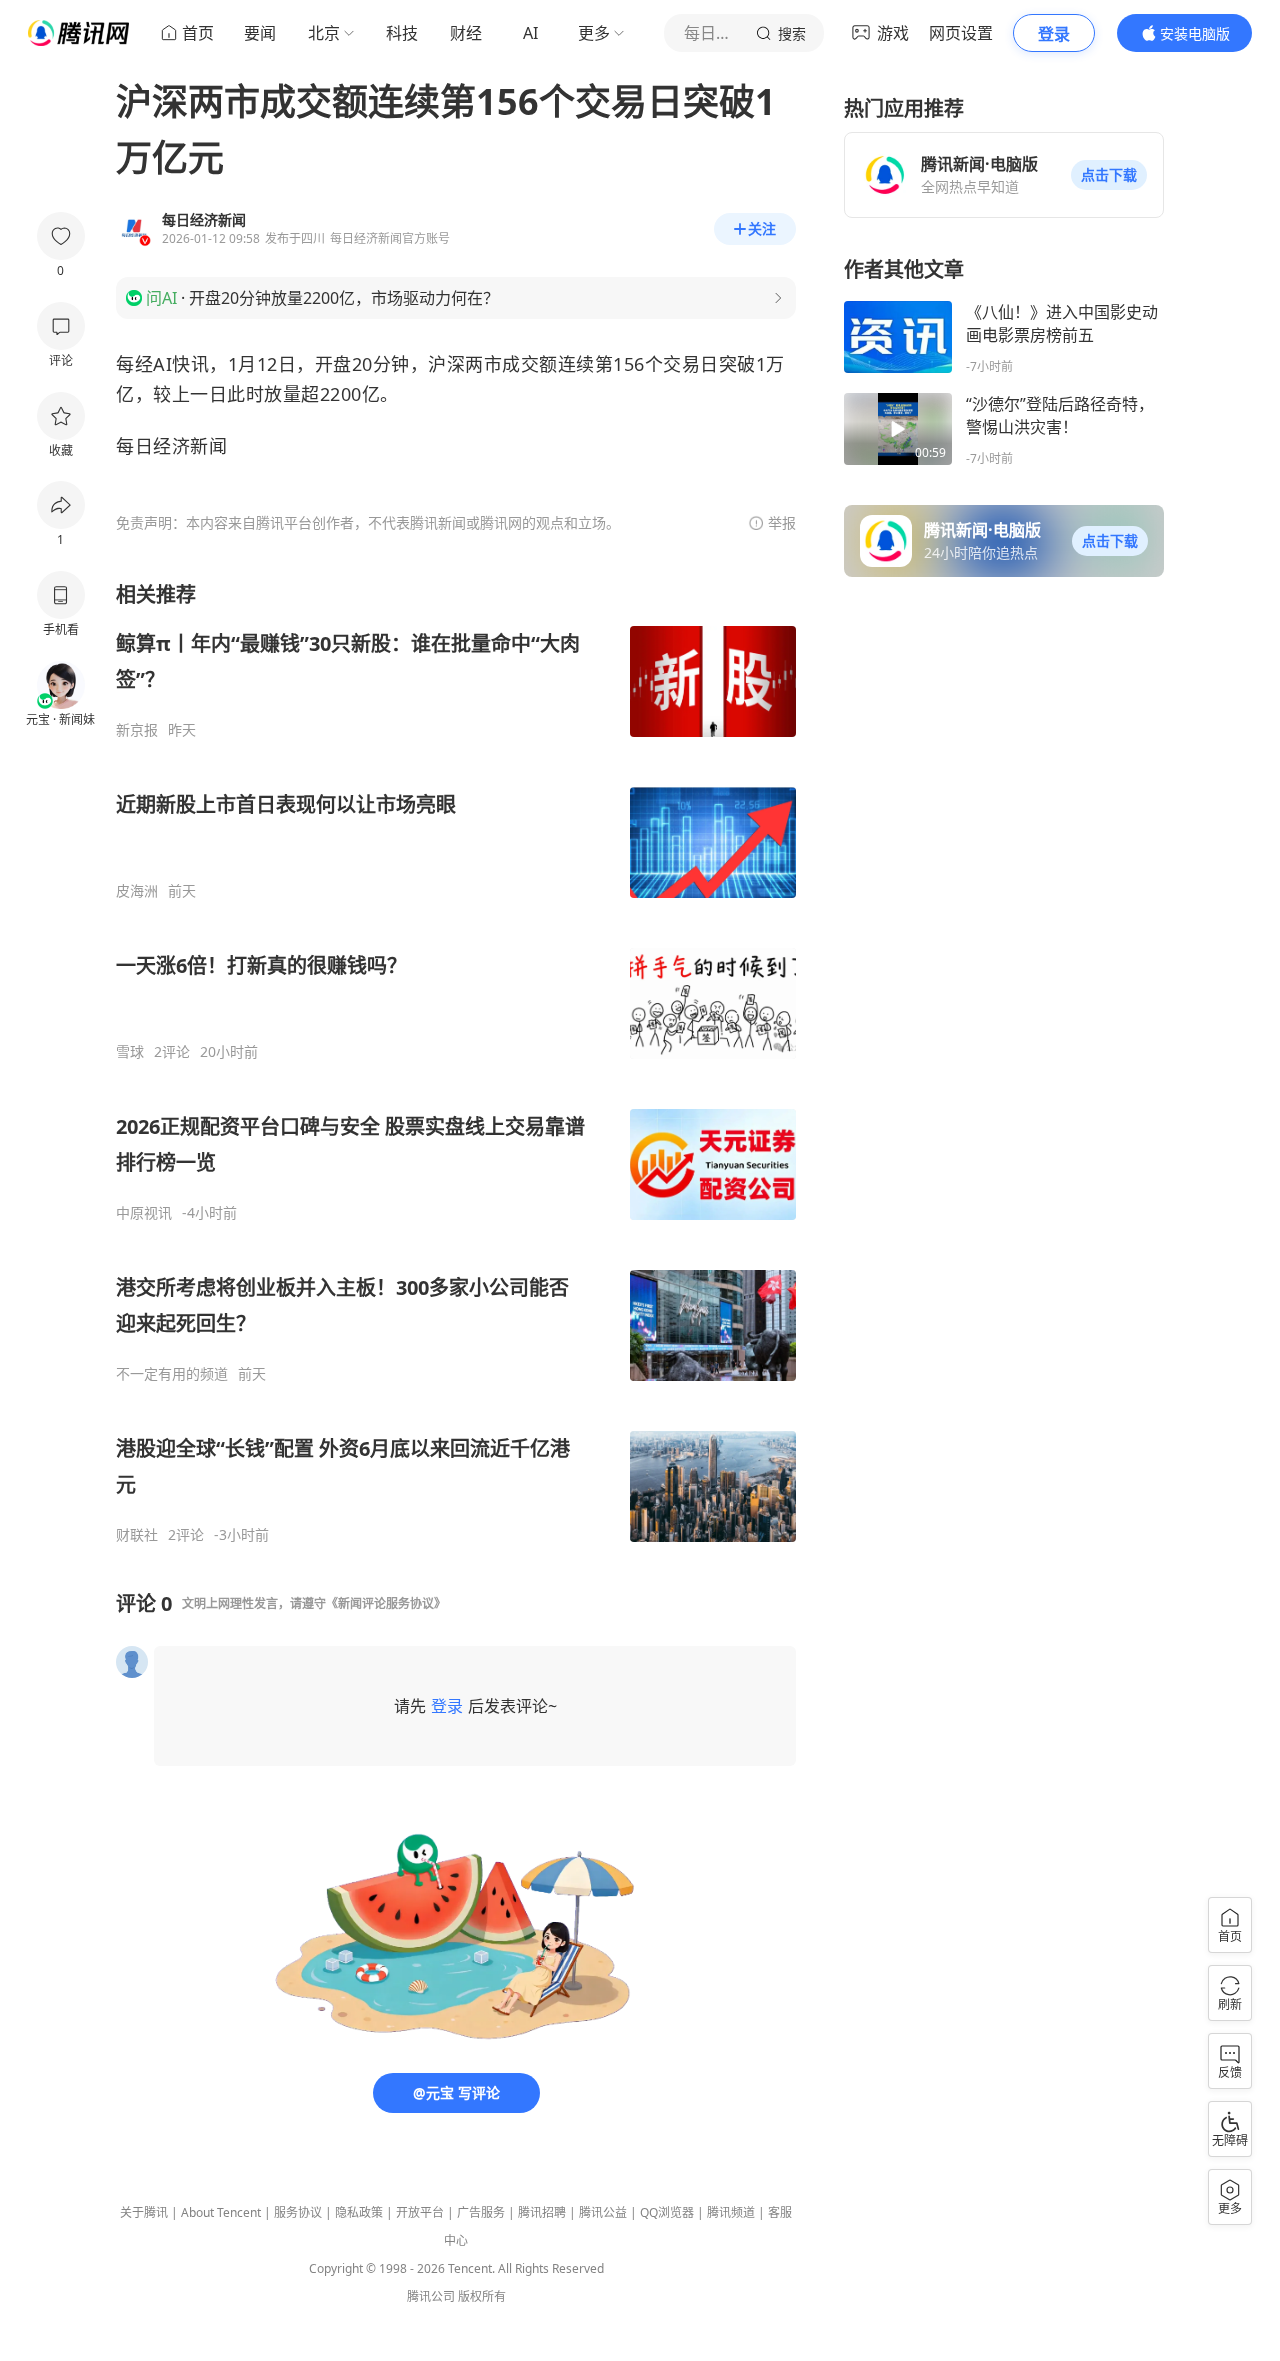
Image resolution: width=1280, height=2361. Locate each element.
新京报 (137, 730)
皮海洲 (137, 891)
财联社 (137, 1535)
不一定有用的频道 (172, 1374)
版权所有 (482, 2296)
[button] (1109, 175)
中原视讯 (144, 1213)
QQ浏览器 (667, 2212)
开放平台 (420, 2212)
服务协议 (298, 2212)
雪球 (130, 1052)
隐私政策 (359, 2212)
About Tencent (221, 2212)
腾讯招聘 (542, 2212)
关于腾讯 (144, 2212)
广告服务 (481, 2212)
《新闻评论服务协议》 (386, 1603)
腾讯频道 (731, 2212)
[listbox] (456, 1062)
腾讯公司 (431, 2296)
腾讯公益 (603, 2212)
